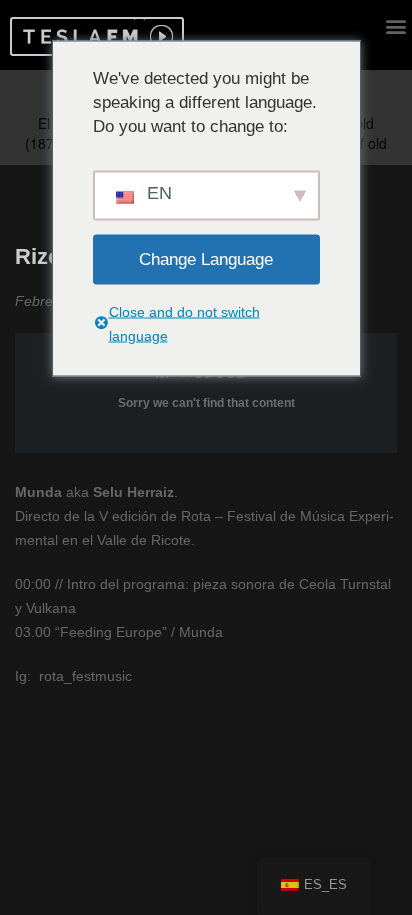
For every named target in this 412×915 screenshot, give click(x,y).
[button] (77, 36)
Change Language (206, 258)
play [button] (159, 36)
